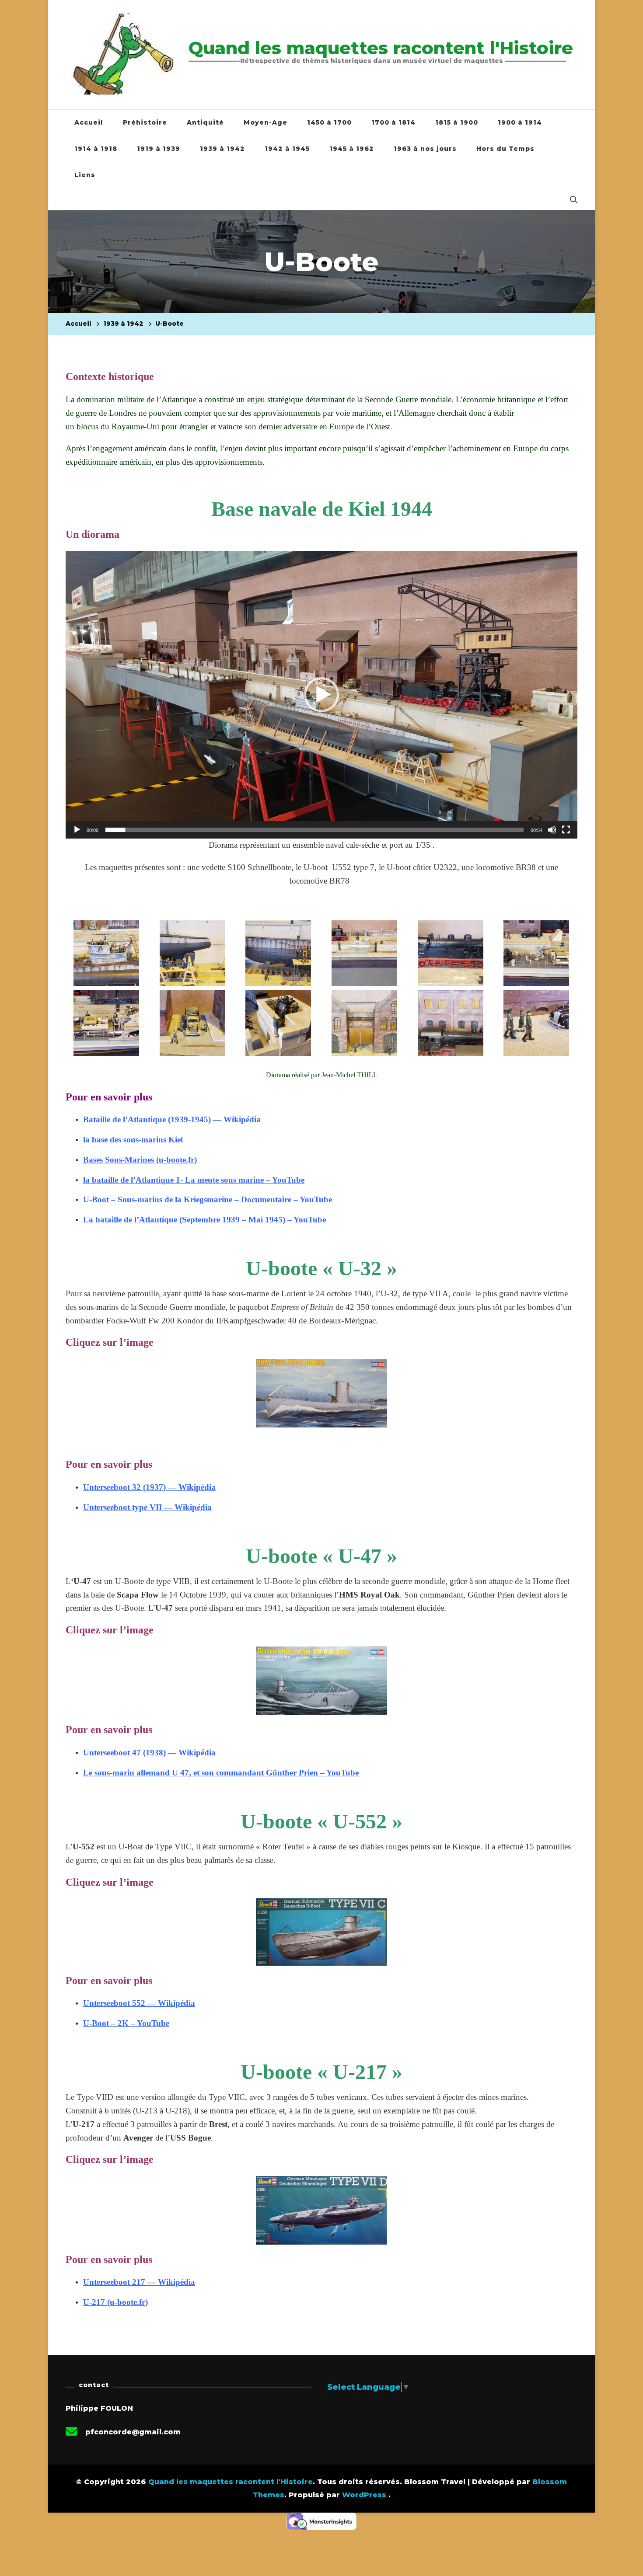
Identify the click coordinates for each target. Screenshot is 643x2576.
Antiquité (205, 122)
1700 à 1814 (393, 122)
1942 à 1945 (287, 149)
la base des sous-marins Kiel (133, 1140)
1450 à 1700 (329, 122)
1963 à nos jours (425, 149)
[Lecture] (77, 836)
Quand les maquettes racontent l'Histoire (381, 48)
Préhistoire (145, 122)
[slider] (315, 830)
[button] (321, 695)
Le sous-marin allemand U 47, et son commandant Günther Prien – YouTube (221, 1773)
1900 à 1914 (520, 122)
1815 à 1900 (457, 122)
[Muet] (552, 836)
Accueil (89, 122)
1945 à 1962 (352, 149)
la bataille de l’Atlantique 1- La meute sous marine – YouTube (194, 1180)
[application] (321, 695)
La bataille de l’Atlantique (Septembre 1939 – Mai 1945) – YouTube (204, 1220)
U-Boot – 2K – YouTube (126, 2023)
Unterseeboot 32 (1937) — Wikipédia (149, 1487)
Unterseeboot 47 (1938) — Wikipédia (149, 1753)
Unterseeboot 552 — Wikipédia (139, 2003)
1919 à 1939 (159, 149)
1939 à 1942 (222, 149)
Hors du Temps (505, 149)
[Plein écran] (566, 836)
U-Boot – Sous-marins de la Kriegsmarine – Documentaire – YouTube (208, 1199)
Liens (85, 175)
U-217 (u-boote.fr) (115, 2302)
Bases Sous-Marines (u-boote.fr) (140, 1160)
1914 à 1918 (96, 149)
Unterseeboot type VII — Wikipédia (147, 1507)
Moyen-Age (266, 122)
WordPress (364, 2495)
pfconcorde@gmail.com (133, 2432)
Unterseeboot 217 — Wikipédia (139, 2282)
